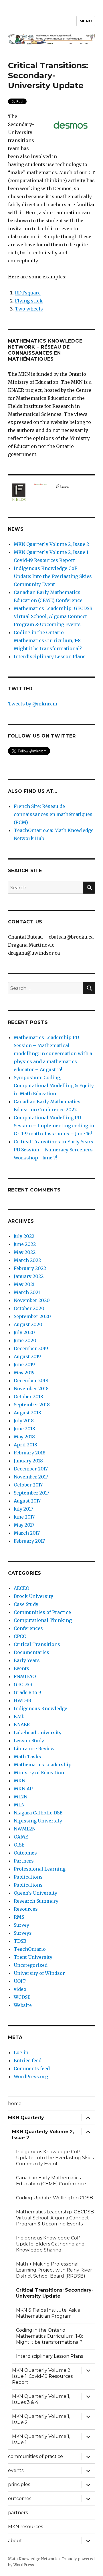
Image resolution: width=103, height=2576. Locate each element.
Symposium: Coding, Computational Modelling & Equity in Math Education (54, 1086)
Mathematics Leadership (43, 1765)
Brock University (33, 1596)
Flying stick (29, 301)
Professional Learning (40, 1869)
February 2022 (30, 1268)
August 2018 (27, 1413)
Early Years (27, 1660)
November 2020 (32, 1300)
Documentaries (31, 1652)
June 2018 (24, 1429)
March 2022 (27, 1260)
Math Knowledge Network (32, 2559)
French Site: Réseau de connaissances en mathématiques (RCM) (53, 814)
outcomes (20, 2499)
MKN (19, 1781)
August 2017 (27, 1501)
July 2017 (23, 1509)
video (20, 1989)
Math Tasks (27, 1757)
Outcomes (25, 1853)
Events (21, 1668)
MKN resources (25, 2527)
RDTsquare (28, 293)
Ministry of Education (39, 1773)
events (16, 2470)
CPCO (20, 1636)
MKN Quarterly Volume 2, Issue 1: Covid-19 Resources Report (42, 2376)
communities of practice (35, 2456)
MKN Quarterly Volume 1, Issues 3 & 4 (41, 2399)
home (15, 2104)
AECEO (21, 1588)
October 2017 (28, 1485)
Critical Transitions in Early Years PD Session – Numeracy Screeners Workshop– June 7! (54, 1150)
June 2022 (25, 1244)
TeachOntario (30, 1949)
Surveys (23, 1933)
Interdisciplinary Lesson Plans (50, 656)
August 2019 (27, 1356)
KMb (19, 1716)
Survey (21, 1925)
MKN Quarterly (26, 2118)
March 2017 (27, 1533)
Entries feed (28, 2060)
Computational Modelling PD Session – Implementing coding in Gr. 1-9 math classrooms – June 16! (54, 1126)
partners (18, 2513)
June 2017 (24, 1517)
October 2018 (28, 1397)
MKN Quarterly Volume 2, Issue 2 (51, 544)
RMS (19, 1917)
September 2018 (32, 1405)
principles (19, 2484)
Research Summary (36, 1901)
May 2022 (25, 1252)
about (15, 2541)
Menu (86, 21)
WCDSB (22, 1997)
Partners (24, 1861)
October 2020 (29, 1308)
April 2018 (25, 1445)
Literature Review (34, 1749)
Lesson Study (29, 1741)
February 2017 (29, 1541)
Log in (21, 2052)
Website (23, 2005)
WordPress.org (31, 2076)
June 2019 (24, 1364)
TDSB (20, 1941)
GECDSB (23, 1684)
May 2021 (24, 1284)
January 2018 (28, 1461)
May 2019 (24, 1372)
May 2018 (24, 1437)
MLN (19, 1805)
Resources (26, 1909)
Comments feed (32, 2068)
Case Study (26, 1604)
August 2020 (28, 1324)
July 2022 (24, 1236)
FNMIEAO (25, 1676)
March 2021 (27, 1292)
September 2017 (31, 1493)
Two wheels (29, 309)
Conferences (28, 1628)
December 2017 (31, 1469)
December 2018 (31, 1381)
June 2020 (25, 1340)
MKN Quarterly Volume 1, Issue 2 (41, 2419)
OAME (21, 1837)
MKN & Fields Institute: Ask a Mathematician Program (48, 2313)
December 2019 (31, 1348)
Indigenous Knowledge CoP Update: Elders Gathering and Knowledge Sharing (50, 2244)
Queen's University (35, 1893)
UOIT (20, 1981)
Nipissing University (38, 1821)
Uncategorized (31, 1965)
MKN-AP (23, 1789)
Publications (28, 1877)
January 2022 (29, 1276)
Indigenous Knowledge (40, 1708)
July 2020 (24, 1332)
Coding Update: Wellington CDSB (55, 2198)
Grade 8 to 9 (27, 1692)
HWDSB (22, 1700)
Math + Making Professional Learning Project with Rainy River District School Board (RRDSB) (54, 2270)
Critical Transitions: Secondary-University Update (55, 2293)
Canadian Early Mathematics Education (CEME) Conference (51, 2181)
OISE (19, 1845)
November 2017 (31, 1477)
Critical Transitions (37, 1644)
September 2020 (32, 1316)
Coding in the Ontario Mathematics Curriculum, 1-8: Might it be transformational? (48, 640)
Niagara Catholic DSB (38, 1813)
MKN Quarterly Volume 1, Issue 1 (41, 2439)
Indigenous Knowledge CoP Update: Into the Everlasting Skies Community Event (53, 576)
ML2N (20, 1797)
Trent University (33, 1957)
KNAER (22, 1724)
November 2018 (31, 1389)
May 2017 (24, 1525)
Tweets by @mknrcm (33, 704)
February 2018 (30, 1453)
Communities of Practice (42, 1612)
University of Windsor (39, 1973)
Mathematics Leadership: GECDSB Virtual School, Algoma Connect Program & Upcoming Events (53, 616)
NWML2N (25, 1829)
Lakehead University (38, 1733)
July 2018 (24, 1421)
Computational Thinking (43, 1620)
